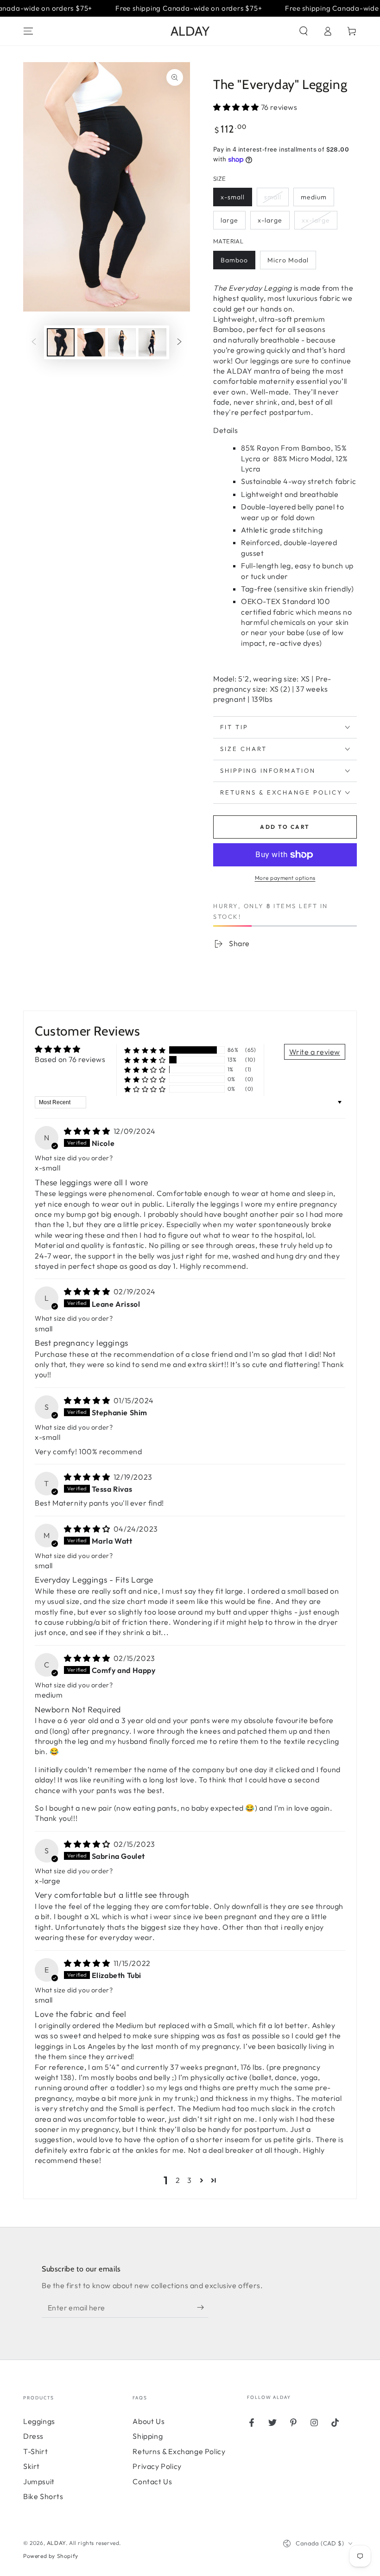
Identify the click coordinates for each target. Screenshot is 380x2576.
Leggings (39, 2421)
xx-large (316, 220)
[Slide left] (34, 342)
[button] (304, 31)
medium (314, 197)
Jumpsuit (39, 2481)
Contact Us (152, 2481)
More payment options (285, 878)
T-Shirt (35, 2451)
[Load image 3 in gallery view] (122, 342)
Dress (33, 2436)
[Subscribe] (203, 2307)
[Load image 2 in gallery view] (91, 342)
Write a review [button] (315, 1052)
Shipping (148, 2436)
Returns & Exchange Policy (179, 2451)
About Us (149, 2421)
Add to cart (285, 827)
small (273, 197)
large (229, 220)
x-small (233, 197)
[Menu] (28, 31)
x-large (270, 220)
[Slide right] (179, 342)
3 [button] (190, 2180)
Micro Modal (288, 260)
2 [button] (178, 2180)
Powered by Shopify (51, 2556)
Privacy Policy (157, 2466)
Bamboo (234, 260)
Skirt (32, 2466)
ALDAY (56, 2543)
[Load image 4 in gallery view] (152, 342)
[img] (88, 1131)
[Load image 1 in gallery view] (61, 342)
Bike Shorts (43, 2496)
